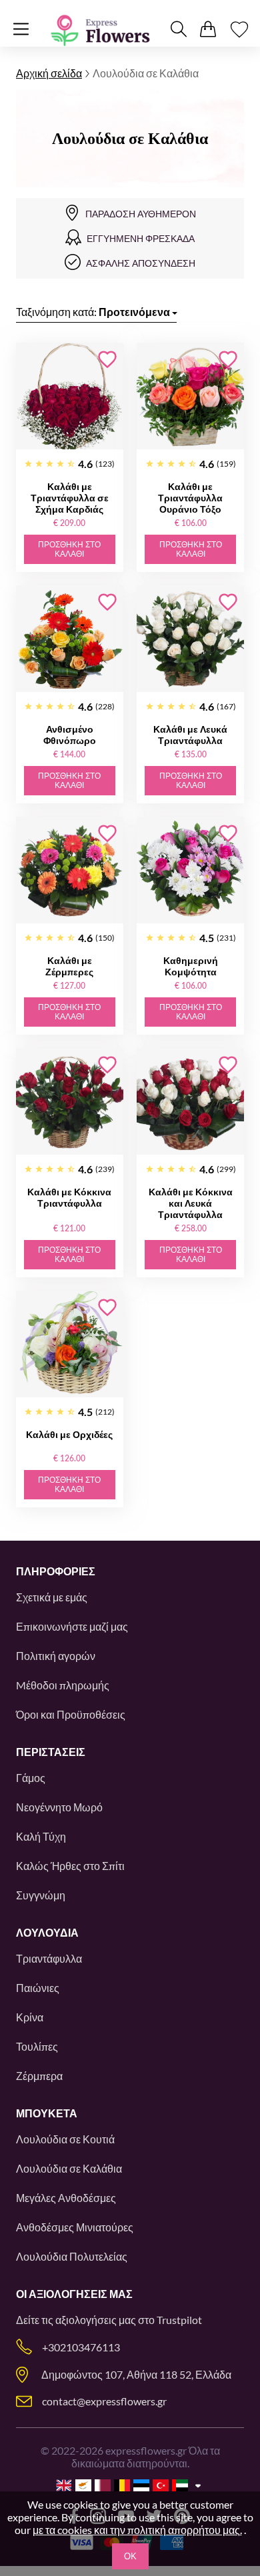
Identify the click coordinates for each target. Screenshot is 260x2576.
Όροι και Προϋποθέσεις (71, 1714)
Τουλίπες (37, 2046)
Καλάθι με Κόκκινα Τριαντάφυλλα (69, 1197)
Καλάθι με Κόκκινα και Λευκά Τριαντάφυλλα (191, 1203)
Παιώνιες (38, 1988)
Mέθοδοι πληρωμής (63, 1685)
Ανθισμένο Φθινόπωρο (70, 735)
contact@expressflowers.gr (104, 2401)
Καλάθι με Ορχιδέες (69, 1434)
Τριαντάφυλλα (49, 1958)
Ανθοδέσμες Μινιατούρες (75, 2227)
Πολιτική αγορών (56, 1656)
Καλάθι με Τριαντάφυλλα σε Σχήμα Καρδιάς (70, 498)
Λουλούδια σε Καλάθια (69, 2168)
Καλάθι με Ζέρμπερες (69, 966)
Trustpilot (179, 2320)
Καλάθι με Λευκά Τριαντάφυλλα (190, 735)
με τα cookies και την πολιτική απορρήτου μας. (137, 2530)
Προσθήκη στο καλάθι (69, 549)
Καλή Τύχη (41, 1836)
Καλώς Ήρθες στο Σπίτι (70, 1866)
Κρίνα (30, 2017)
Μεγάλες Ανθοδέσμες (66, 2198)
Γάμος (31, 1778)
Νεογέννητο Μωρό (59, 1807)
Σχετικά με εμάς (52, 1597)
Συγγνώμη (41, 1895)
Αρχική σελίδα (49, 73)
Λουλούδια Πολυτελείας (72, 2256)
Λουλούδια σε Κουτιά (65, 2139)
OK (130, 2556)
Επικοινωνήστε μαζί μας (72, 1626)
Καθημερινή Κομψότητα (191, 966)
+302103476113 (81, 2347)
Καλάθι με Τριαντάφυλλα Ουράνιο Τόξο (190, 498)
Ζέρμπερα (39, 2076)
